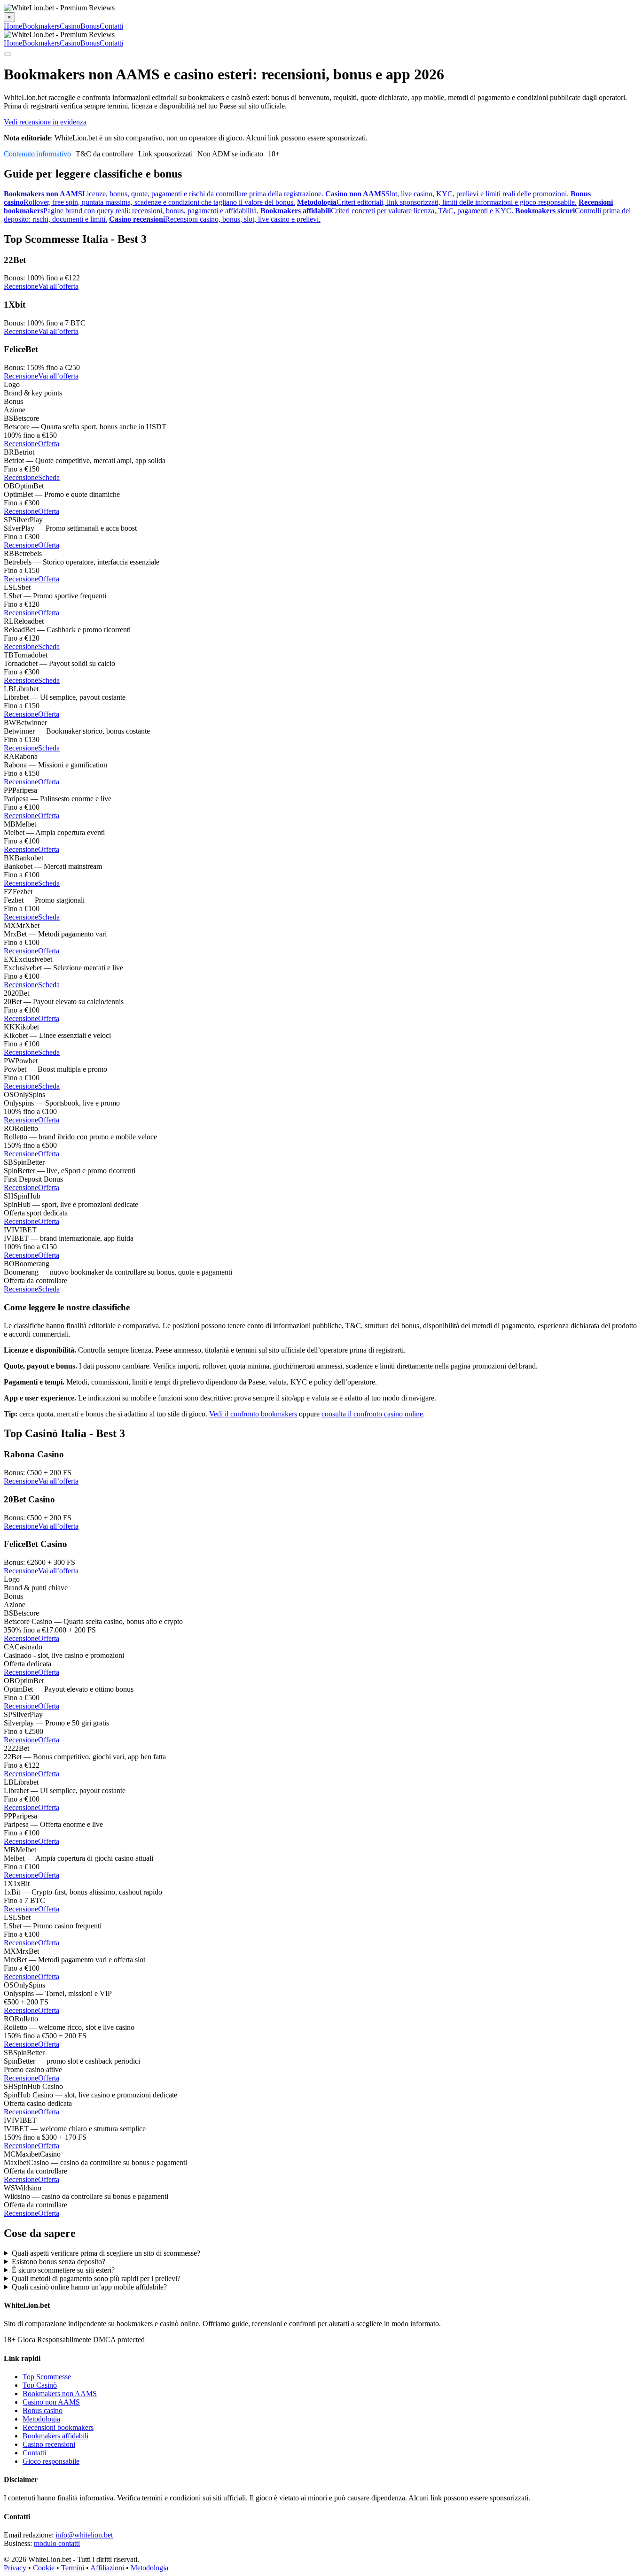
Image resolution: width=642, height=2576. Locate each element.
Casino (70, 26)
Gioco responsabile (51, 2461)
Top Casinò (40, 2385)
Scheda (49, 477)
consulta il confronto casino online (372, 1414)
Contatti (111, 26)
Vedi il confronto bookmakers (253, 1414)
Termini (73, 2568)
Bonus (90, 26)
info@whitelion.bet (84, 2535)
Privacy (15, 2568)
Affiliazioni (107, 2568)
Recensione (21, 286)
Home (13, 26)
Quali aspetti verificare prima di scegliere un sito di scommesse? (106, 2253)
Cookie (44, 2568)
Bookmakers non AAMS (60, 2394)
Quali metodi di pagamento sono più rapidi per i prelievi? (96, 2278)
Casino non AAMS (51, 2402)
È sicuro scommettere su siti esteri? (63, 2270)
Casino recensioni (49, 2444)
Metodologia (41, 2419)
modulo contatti (57, 2543)
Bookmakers (41, 26)
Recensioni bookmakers (58, 2427)
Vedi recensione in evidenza (45, 122)
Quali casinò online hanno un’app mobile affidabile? (89, 2287)
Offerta (49, 444)
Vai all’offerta (58, 286)
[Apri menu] (8, 54)
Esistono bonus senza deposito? (59, 2262)
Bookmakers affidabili (55, 2436)
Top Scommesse (47, 2377)
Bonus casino (43, 2410)
